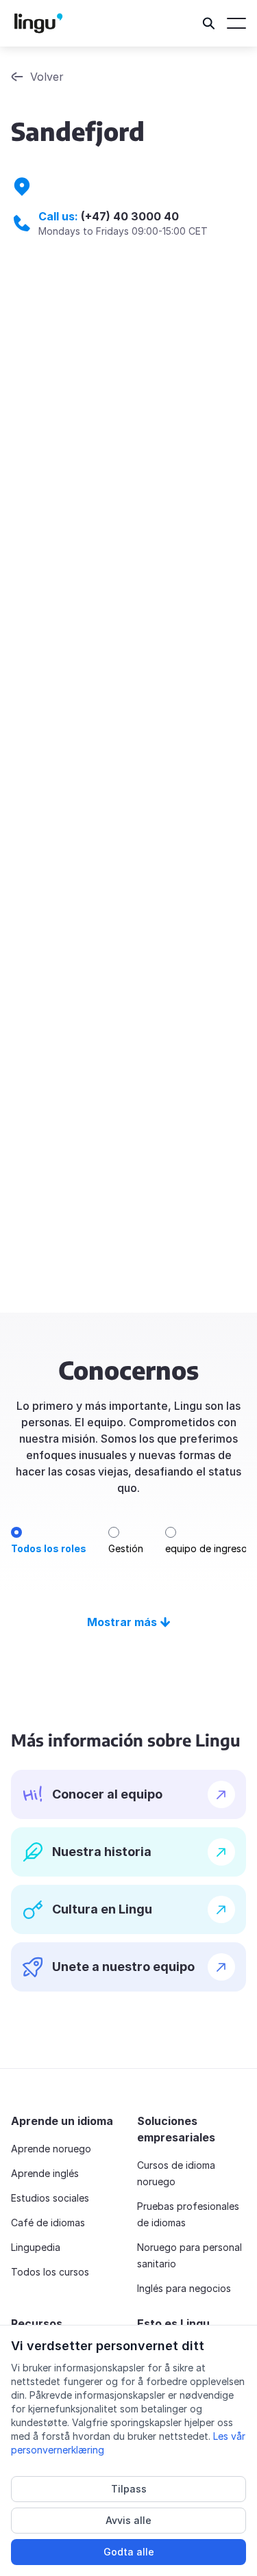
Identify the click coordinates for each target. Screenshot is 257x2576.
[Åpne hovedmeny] (236, 23)
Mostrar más (122, 1622)
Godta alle (129, 2552)
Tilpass (129, 2489)
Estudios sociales (50, 2198)
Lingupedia (36, 2247)
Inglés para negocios (184, 2288)
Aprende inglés (45, 2173)
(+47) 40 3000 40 (130, 216)
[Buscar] (209, 23)
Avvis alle (128, 2520)
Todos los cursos (50, 2272)
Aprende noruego (51, 2149)
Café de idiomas (48, 2223)
